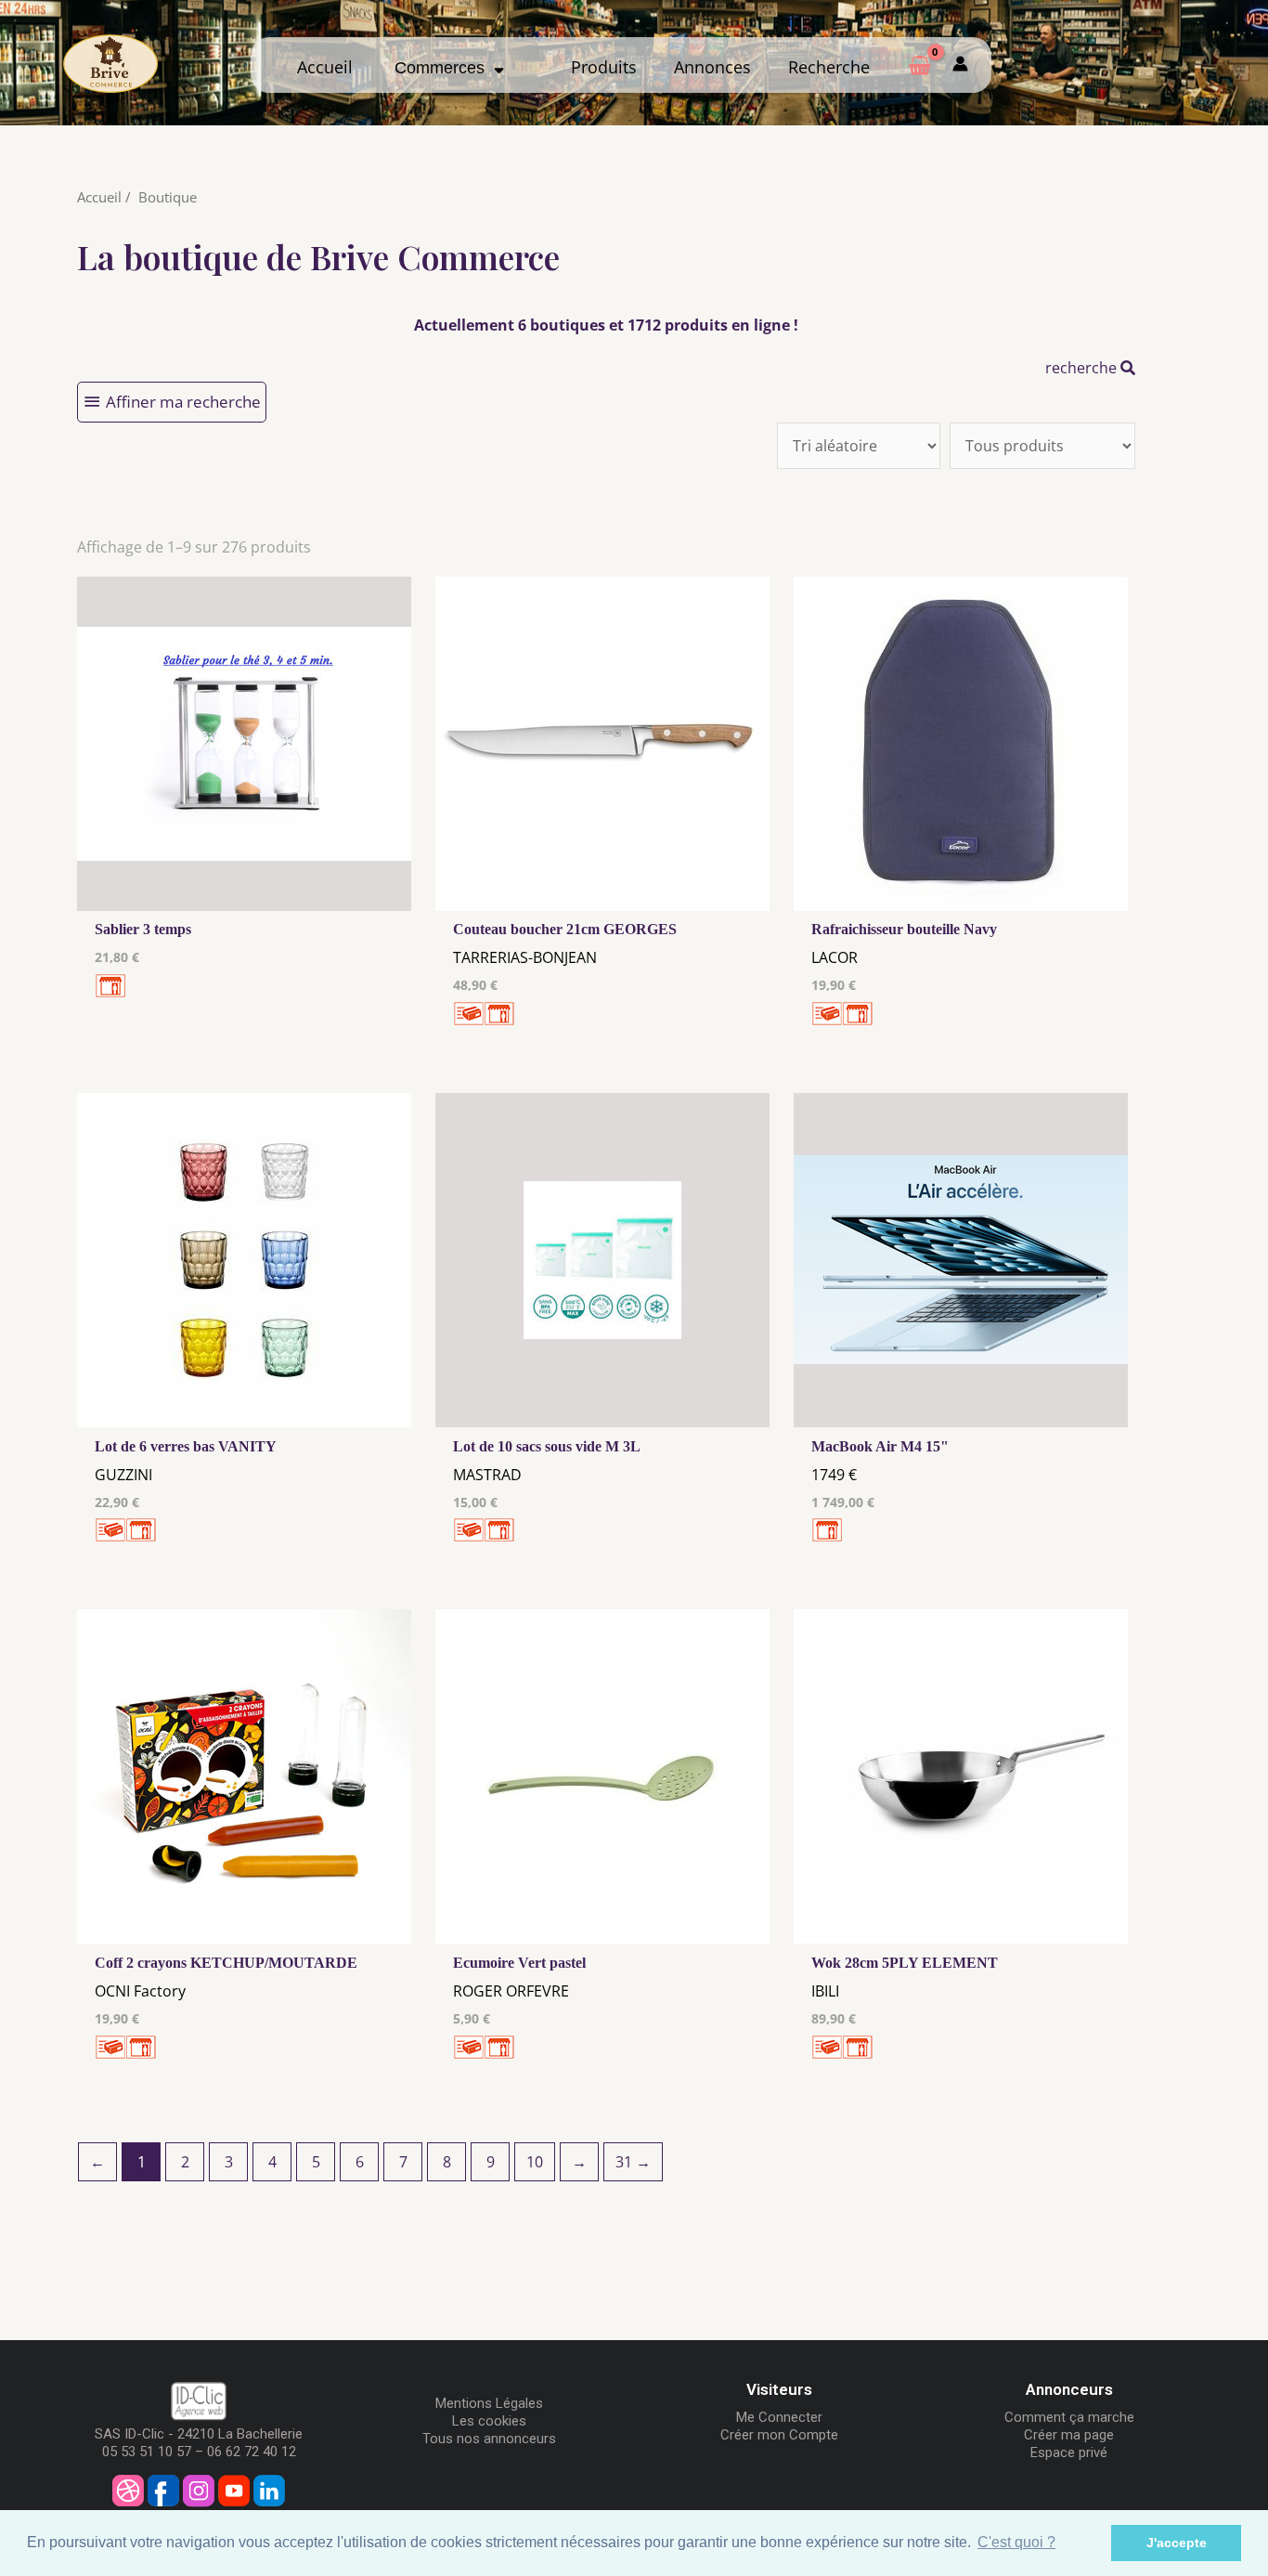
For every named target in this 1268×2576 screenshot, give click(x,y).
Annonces (712, 67)
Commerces (444, 68)
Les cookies (489, 2421)
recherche (1083, 368)
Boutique (168, 197)
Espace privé (1069, 2452)
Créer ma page (1069, 2435)
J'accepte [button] (1177, 2543)
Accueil (325, 67)
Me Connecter (779, 2417)
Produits (604, 67)
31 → (633, 2162)
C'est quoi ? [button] (1016, 2542)
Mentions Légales (489, 2403)
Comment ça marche (1069, 2417)
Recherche (829, 67)
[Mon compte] (960, 65)
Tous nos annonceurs (489, 2439)
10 (535, 2162)
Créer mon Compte (779, 2435)
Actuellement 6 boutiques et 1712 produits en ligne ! (606, 325)
